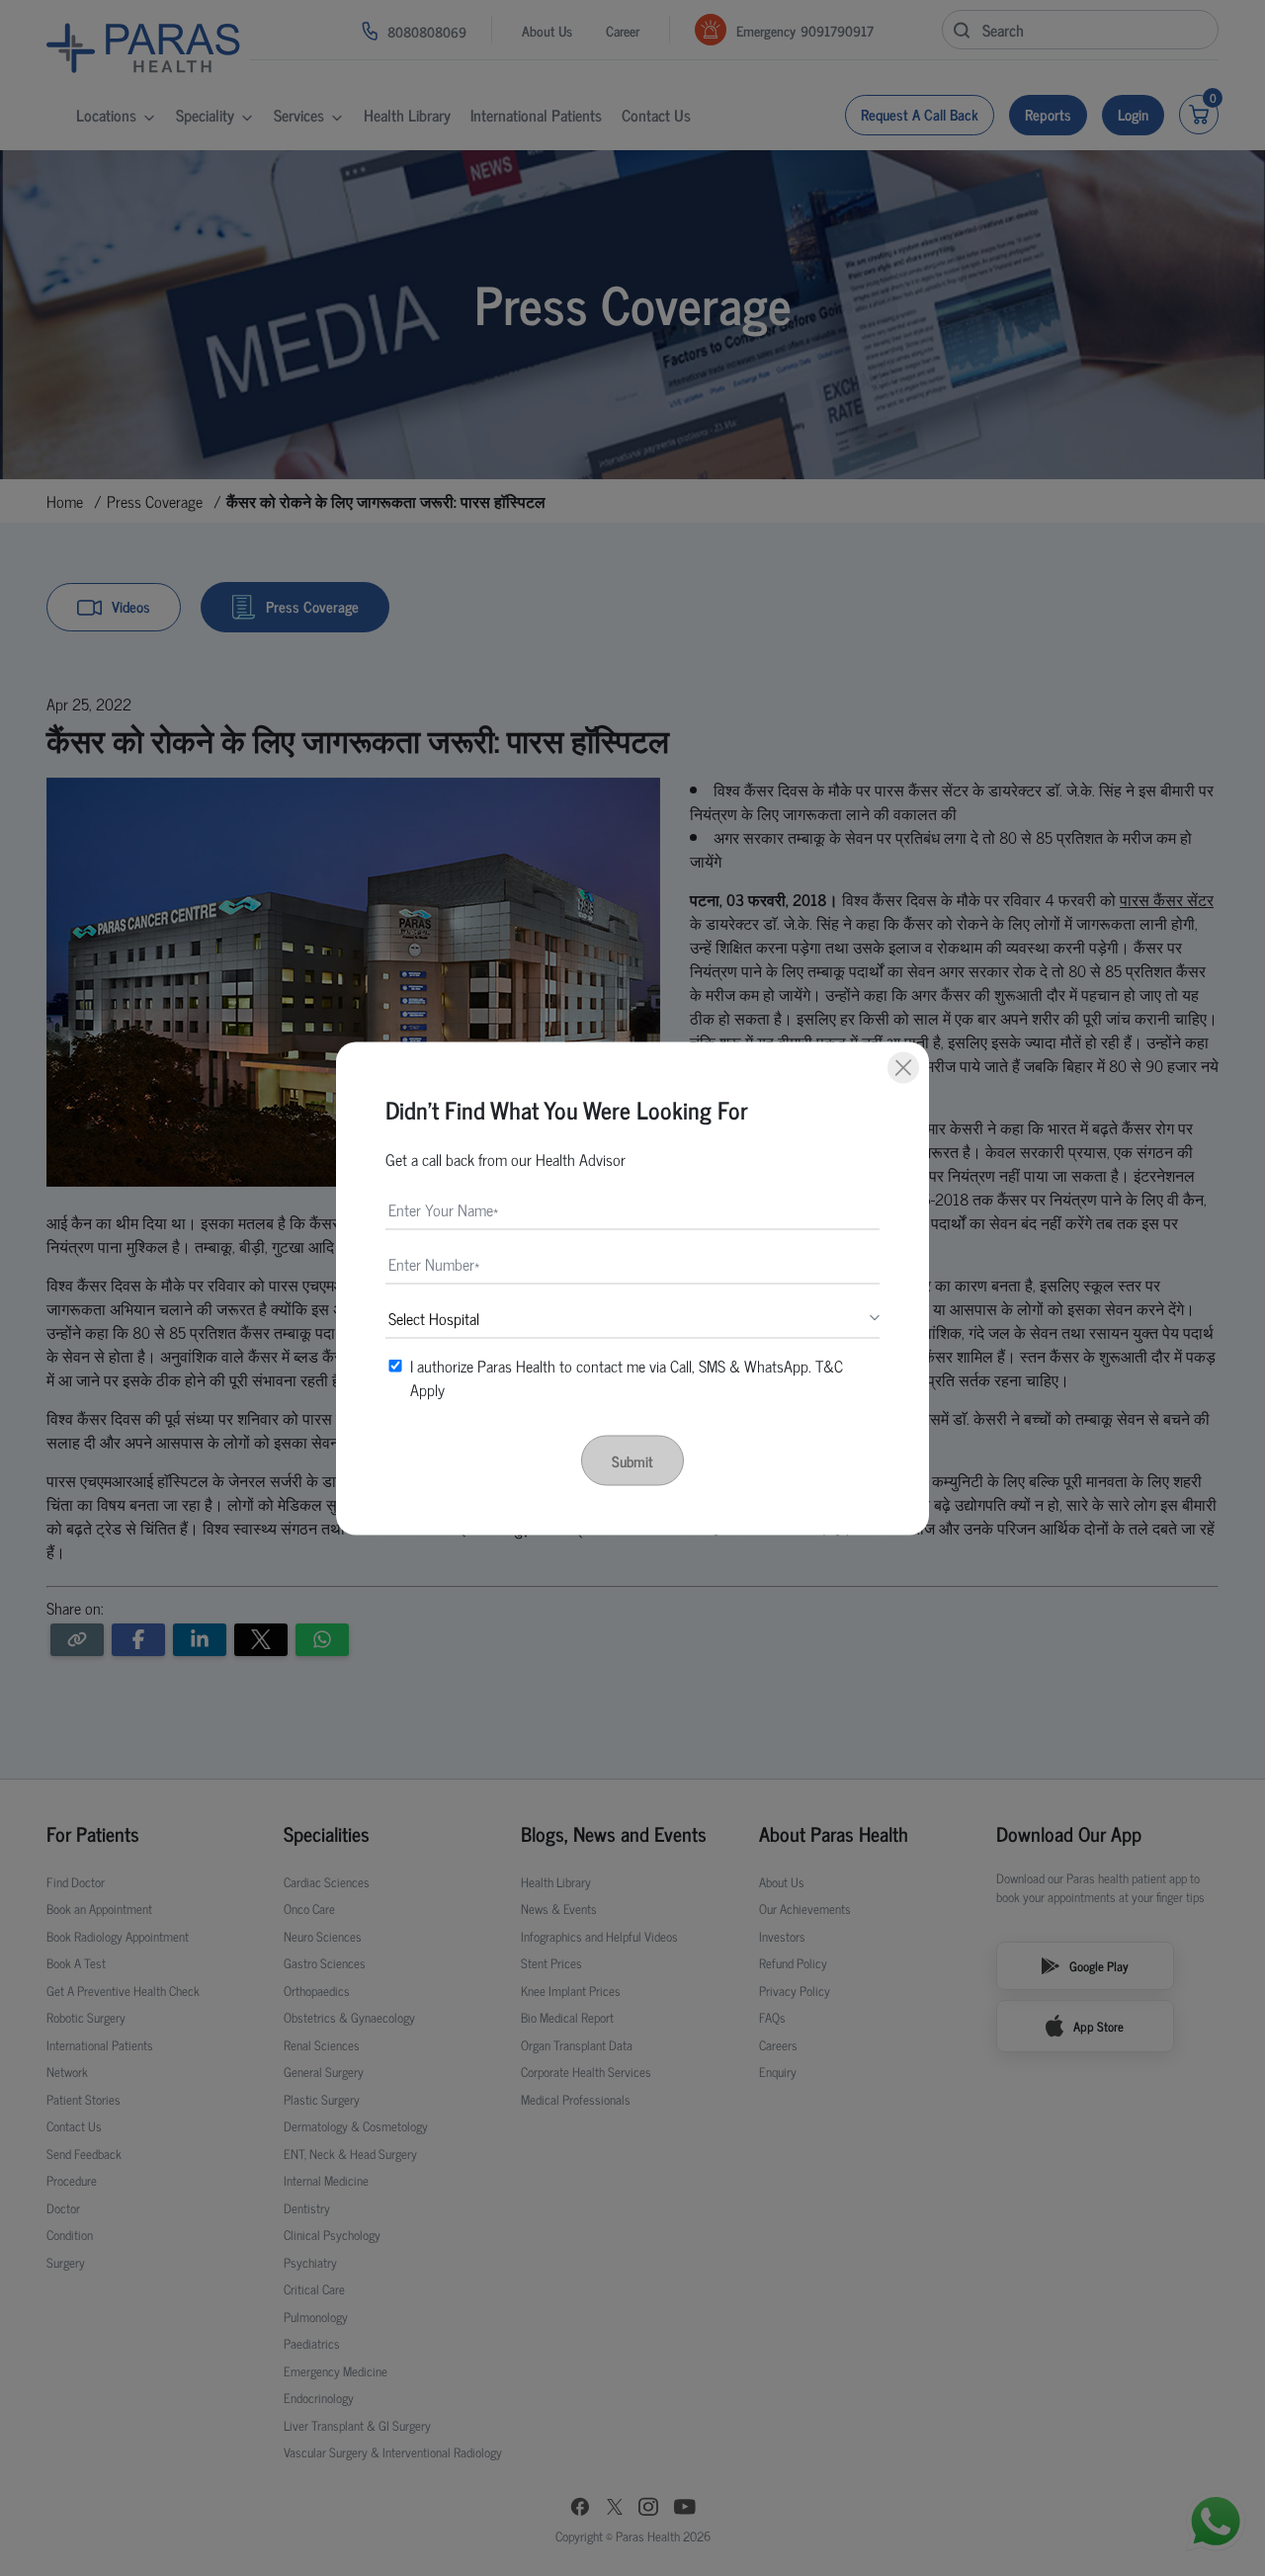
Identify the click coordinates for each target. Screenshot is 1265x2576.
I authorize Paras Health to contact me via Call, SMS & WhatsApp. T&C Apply (627, 1376)
